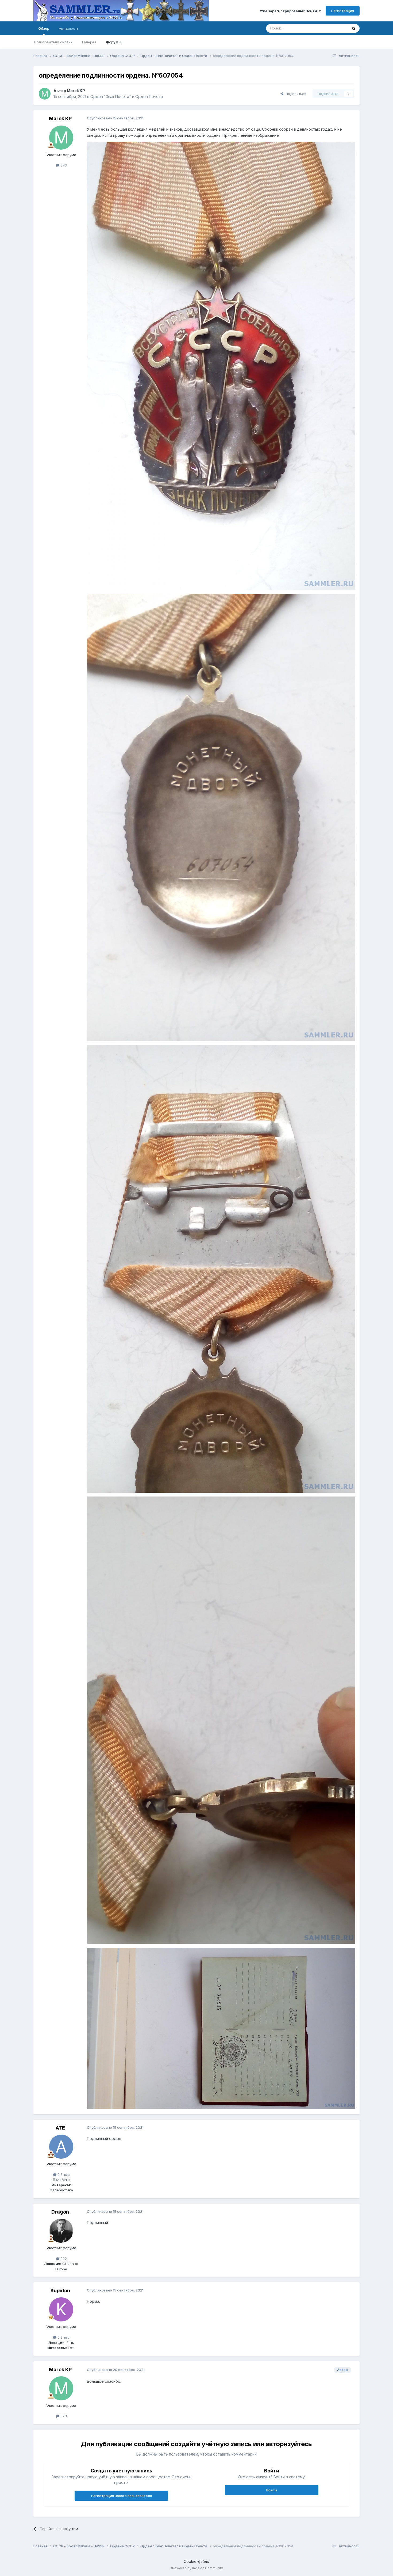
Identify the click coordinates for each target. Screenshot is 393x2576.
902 (63, 2259)
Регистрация (343, 11)
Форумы (114, 42)
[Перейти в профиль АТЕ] (61, 2147)
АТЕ (60, 2128)
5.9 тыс (63, 2337)
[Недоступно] (221, 365)
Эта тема (334, 28)
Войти (272, 2490)
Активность (69, 28)
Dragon (60, 2212)
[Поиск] (354, 28)
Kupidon (60, 2291)
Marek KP (76, 91)
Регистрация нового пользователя (122, 2496)
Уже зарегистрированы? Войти (289, 11)
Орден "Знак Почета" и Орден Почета (127, 96)
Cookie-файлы (197, 2561)
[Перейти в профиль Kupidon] (61, 2309)
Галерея (89, 42)
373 (63, 165)
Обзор (44, 28)
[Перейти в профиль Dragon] (61, 2231)
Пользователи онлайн (53, 42)
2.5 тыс (63, 2175)
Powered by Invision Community (198, 2568)
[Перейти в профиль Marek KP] (45, 94)
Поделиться (295, 94)
